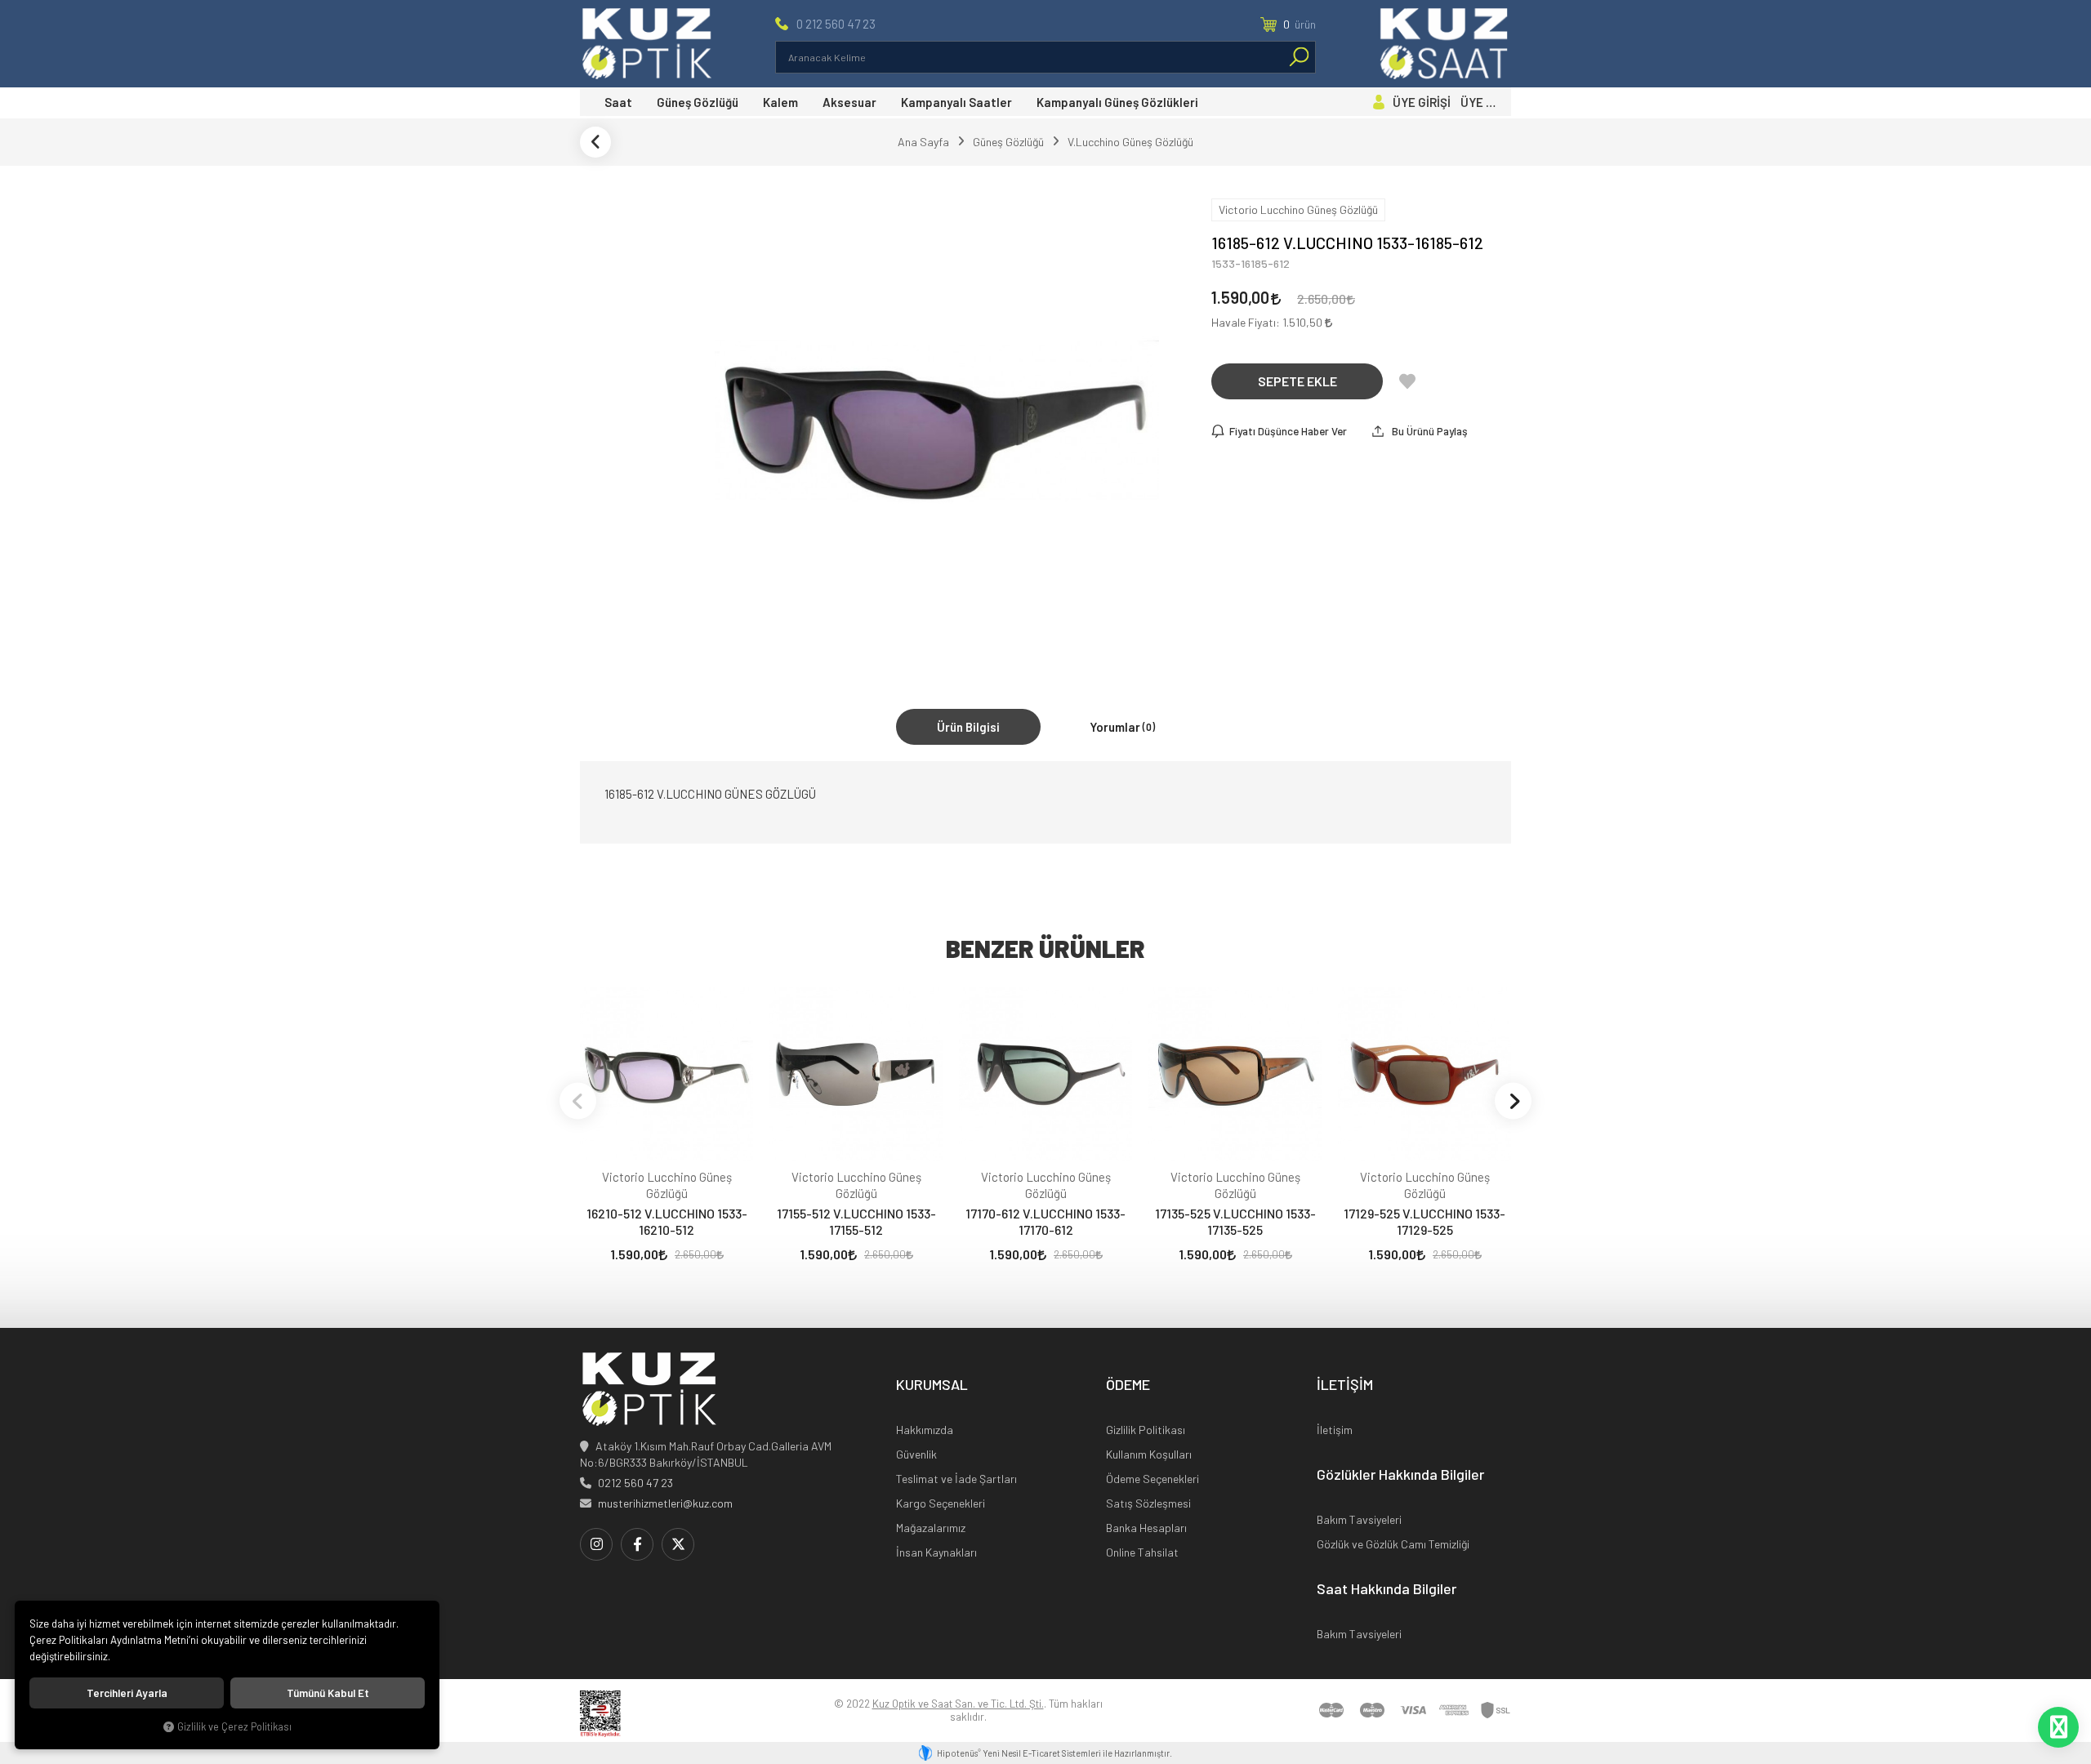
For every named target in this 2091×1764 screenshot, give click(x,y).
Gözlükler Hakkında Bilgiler (1400, 1475)
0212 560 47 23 (635, 1483)
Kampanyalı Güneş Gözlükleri (1117, 102)
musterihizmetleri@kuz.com (665, 1503)
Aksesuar (849, 102)
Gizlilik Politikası (1146, 1430)
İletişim (1335, 1430)
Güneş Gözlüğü (698, 102)
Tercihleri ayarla (127, 1693)
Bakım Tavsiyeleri (1359, 1519)
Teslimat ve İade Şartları (956, 1479)
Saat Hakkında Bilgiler (1387, 1589)
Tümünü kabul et (328, 1693)
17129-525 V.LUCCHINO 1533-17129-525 (1424, 1221)
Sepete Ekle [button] (1297, 381)
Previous (578, 1100)
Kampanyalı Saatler (956, 102)
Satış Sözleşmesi (1148, 1503)
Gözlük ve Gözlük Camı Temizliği (1393, 1544)
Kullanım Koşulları (1149, 1454)
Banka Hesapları (1146, 1528)
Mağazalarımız (931, 1528)
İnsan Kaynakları (936, 1552)
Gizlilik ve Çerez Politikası (234, 1726)
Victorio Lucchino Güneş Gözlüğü (667, 1185)
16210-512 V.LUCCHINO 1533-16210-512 (667, 1221)
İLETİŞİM (1345, 1385)
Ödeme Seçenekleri (1153, 1479)
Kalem (780, 102)
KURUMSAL (932, 1385)
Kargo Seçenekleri (941, 1503)
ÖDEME (1128, 1385)
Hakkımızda (925, 1430)
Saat (618, 102)
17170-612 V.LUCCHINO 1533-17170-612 (1045, 1221)
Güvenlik (916, 1454)
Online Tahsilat (1142, 1552)
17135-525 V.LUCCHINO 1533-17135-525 (1235, 1221)
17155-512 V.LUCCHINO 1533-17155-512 (856, 1221)
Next (1513, 1100)
